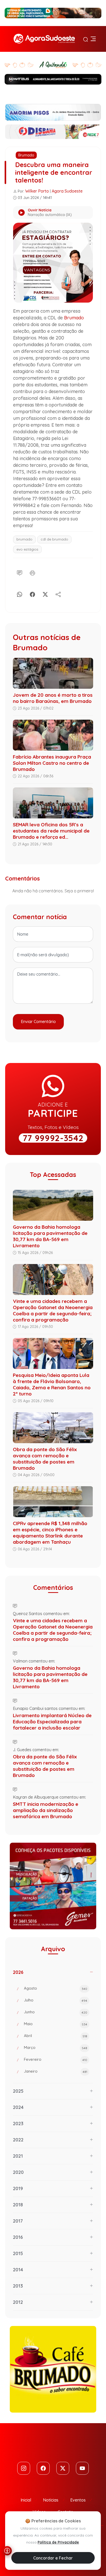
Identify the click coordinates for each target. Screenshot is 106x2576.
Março (56, 2047)
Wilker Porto (37, 191)
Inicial (26, 2500)
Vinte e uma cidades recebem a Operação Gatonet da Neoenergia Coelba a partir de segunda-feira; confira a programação (53, 1310)
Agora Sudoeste (67, 191)
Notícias (51, 2500)
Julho (56, 2000)
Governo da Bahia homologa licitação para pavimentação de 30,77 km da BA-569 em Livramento (50, 1236)
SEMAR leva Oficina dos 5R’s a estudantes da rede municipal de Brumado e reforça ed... (51, 831)
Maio (56, 2024)
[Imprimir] (32, 572)
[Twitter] (63, 2468)
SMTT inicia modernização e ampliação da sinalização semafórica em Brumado (46, 1810)
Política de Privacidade (58, 2542)
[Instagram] (24, 2468)
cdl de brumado (54, 539)
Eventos (78, 2500)
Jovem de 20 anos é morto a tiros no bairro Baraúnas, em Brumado (53, 698)
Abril (56, 2036)
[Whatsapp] (20, 593)
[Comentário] (20, 572)
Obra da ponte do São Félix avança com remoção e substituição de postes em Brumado (45, 1459)
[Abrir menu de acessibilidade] (7, 2551)
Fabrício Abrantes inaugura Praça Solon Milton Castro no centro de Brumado (52, 763)
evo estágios (27, 549)
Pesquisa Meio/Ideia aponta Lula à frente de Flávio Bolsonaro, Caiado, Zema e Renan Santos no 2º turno (52, 1384)
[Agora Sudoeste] (44, 39)
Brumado (26, 155)
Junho (56, 2012)
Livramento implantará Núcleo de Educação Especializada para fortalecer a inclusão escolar (52, 1722)
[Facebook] (32, 593)
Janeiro (56, 2071)
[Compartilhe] (58, 593)
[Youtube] (82, 2468)
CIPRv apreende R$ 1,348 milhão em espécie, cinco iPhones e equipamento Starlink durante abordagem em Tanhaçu (50, 1533)
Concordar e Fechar (53, 2558)
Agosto (56, 1988)
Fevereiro (56, 2059)
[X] (45, 593)
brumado (24, 539)
